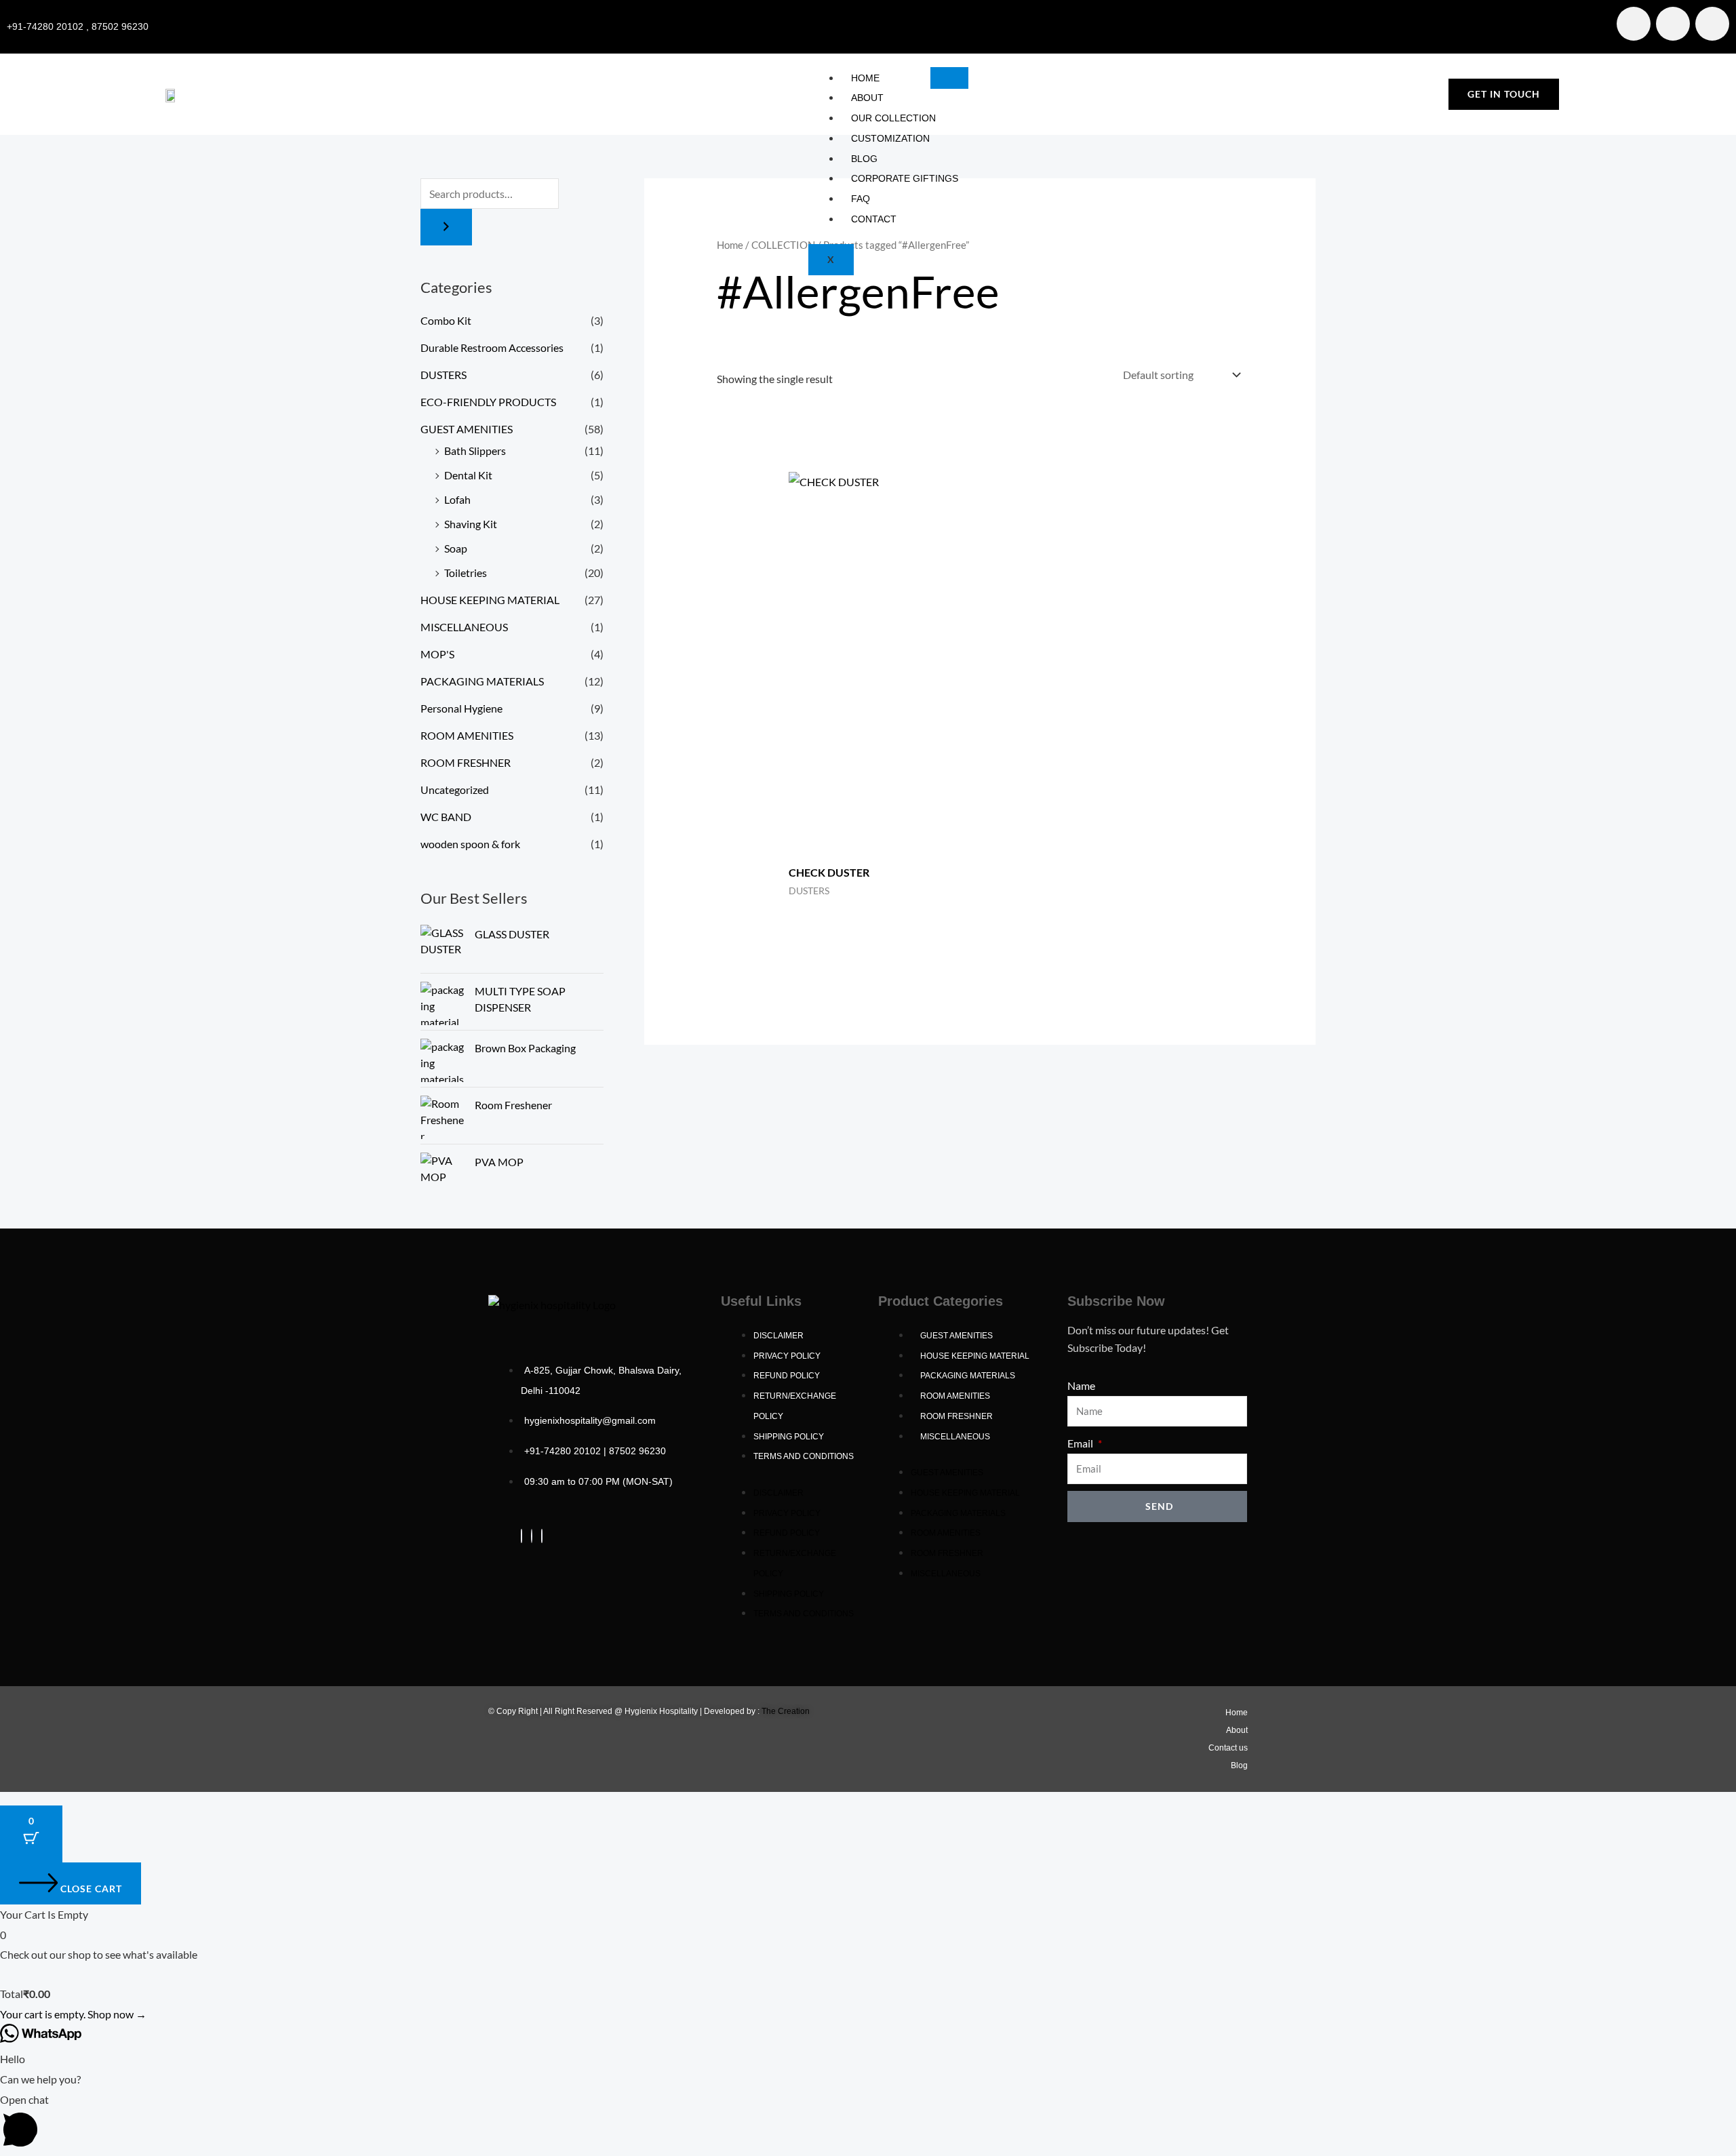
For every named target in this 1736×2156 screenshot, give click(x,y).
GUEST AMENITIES (467, 429)
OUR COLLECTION (893, 118)
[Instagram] (532, 1536)
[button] (868, 2123)
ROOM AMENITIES (467, 735)
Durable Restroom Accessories (492, 347)
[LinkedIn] (542, 1536)
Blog (864, 159)
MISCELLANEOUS (464, 627)
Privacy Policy (787, 1356)
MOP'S (437, 654)
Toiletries (466, 573)
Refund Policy (787, 1376)
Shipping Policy (789, 1437)
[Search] (446, 227)
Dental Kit (468, 475)
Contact (874, 219)
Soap (456, 548)
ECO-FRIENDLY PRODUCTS (488, 402)
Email (1081, 1443)
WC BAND (446, 817)
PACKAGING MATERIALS (482, 681)
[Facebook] (521, 1536)
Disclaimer (778, 1336)
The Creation (786, 1711)
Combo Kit (446, 320)
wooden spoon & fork (470, 844)
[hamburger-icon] (949, 78)
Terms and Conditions (804, 1456)
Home (865, 78)
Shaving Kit (471, 524)
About (867, 98)
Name (1081, 1385)
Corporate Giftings (905, 178)
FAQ (861, 199)
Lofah (457, 499)
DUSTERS (443, 375)
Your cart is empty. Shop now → (73, 2014)
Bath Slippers (475, 451)
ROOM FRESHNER (466, 762)
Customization (890, 138)
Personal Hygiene (461, 708)
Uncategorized (455, 790)
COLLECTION (783, 245)
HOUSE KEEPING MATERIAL (490, 600)
